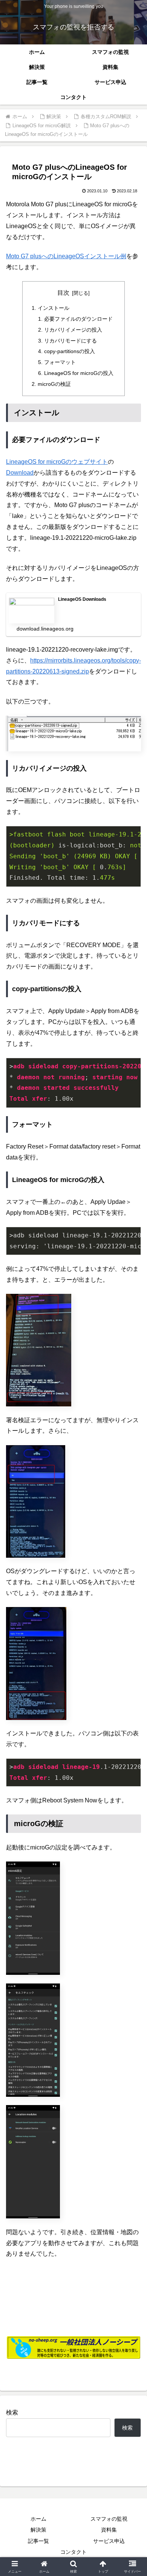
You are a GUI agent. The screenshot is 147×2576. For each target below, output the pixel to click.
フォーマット (60, 362)
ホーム (38, 2519)
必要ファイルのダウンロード (78, 319)
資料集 (109, 2530)
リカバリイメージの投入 (73, 330)
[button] (132, 1552)
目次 (63, 293)
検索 (12, 2412)
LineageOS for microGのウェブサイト (57, 462)
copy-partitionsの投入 (70, 351)
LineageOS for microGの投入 (79, 373)
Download (20, 473)
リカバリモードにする (70, 341)
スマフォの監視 (109, 2519)
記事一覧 (38, 2541)
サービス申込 (109, 2541)
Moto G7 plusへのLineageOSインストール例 (66, 256)
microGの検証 (54, 384)
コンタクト (73, 2552)
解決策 (38, 2530)
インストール (54, 308)
